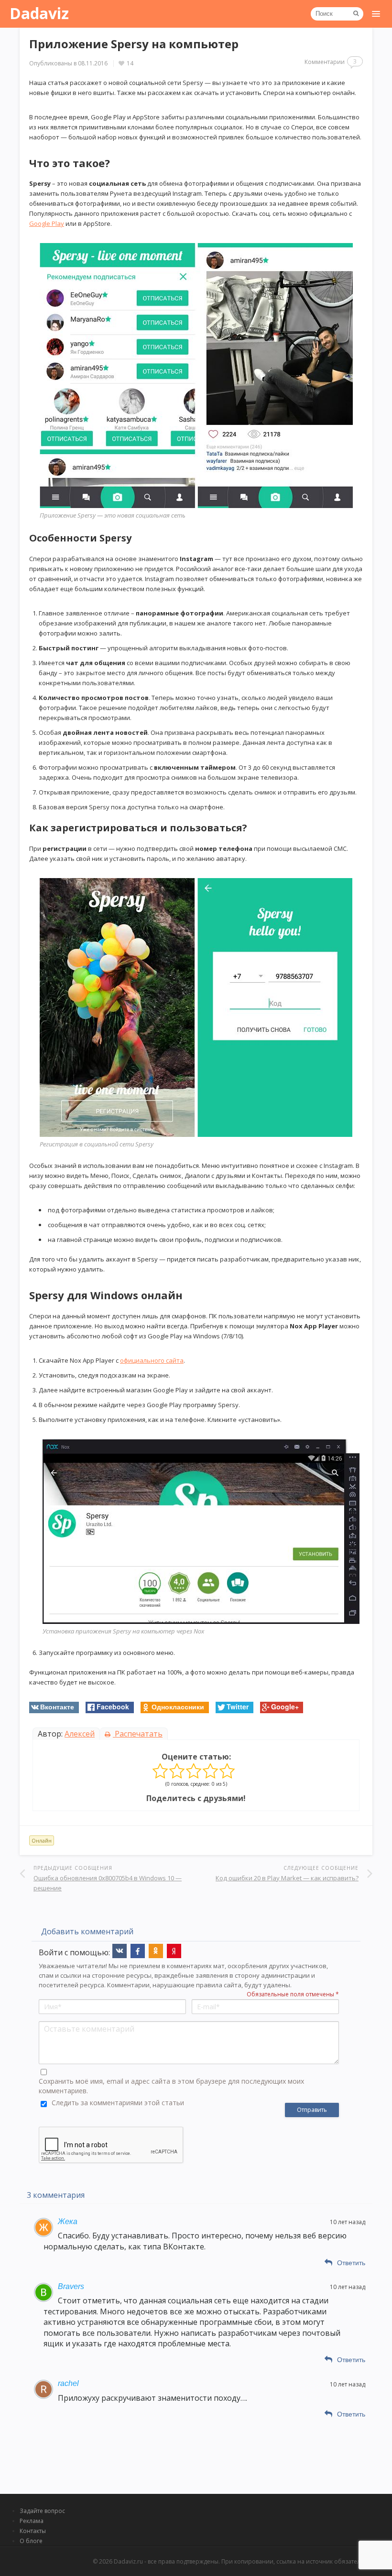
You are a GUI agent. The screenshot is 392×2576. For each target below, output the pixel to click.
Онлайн (42, 1840)
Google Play (47, 223)
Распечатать (138, 1734)
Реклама (32, 2521)
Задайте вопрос (42, 2511)
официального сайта (152, 1360)
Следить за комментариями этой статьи (118, 2103)
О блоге (31, 2541)
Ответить (351, 2263)
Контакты (33, 2531)
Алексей (80, 1734)
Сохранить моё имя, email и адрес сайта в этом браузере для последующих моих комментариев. (171, 2086)
